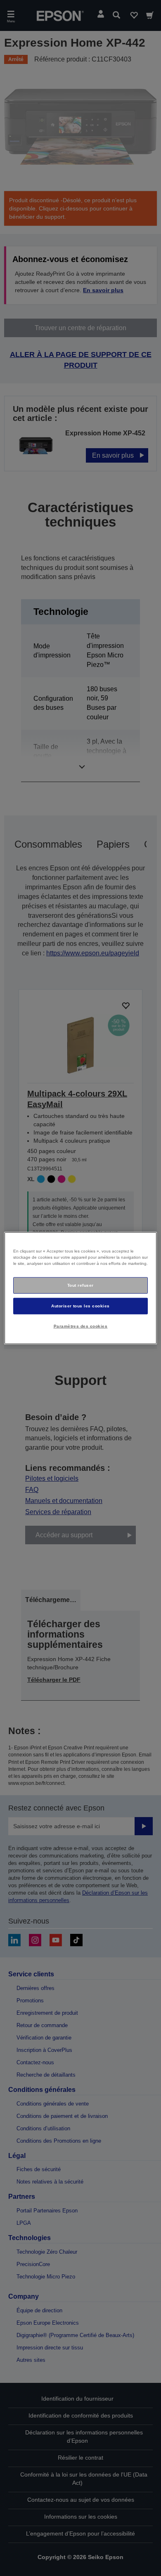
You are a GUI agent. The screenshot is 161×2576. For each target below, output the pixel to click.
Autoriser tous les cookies (80, 1306)
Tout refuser (80, 1285)
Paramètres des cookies (81, 1326)
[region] (81, 1288)
